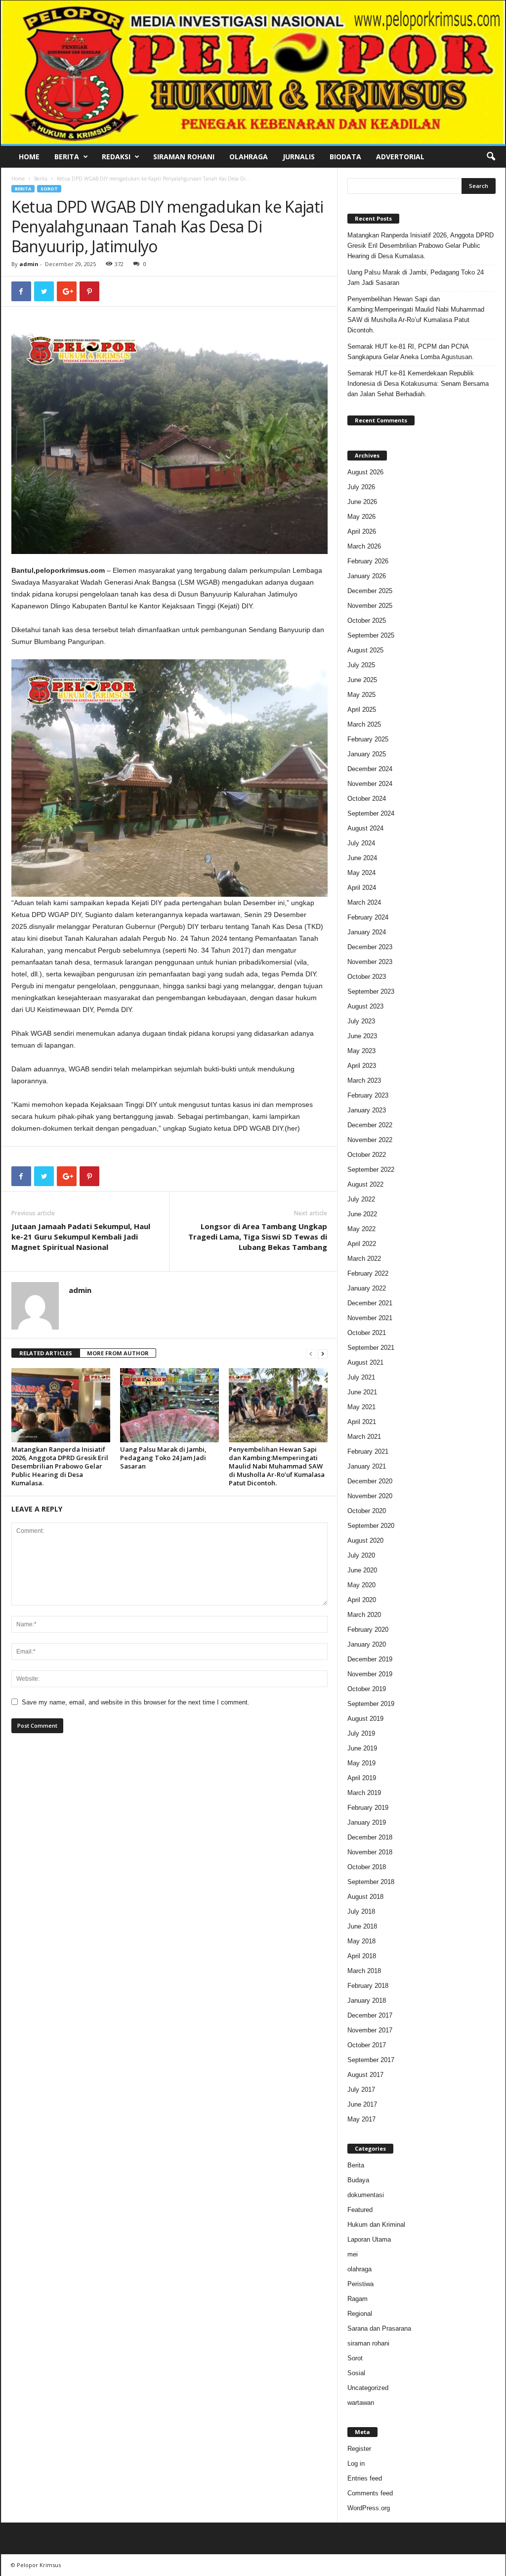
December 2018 (370, 1837)
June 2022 (362, 1214)
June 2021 (362, 1392)
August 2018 (365, 1897)
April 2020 (362, 1600)
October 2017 (367, 2045)
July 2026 (361, 487)
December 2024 (370, 769)
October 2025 (367, 621)
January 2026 (367, 576)
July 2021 (361, 1377)
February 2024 (368, 917)
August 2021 (365, 1362)
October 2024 (367, 799)
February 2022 (368, 1273)
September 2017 (371, 2060)
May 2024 (361, 873)
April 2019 (362, 1778)
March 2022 (364, 1259)
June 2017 (362, 2104)
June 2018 (362, 1926)
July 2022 (361, 1199)
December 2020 (370, 1481)
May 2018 (361, 1941)
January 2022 (367, 1288)
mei (353, 2254)
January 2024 (367, 932)
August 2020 (365, 1541)
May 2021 (361, 1407)
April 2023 (362, 1066)
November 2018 (370, 1852)
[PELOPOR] (253, 72)
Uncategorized (368, 2388)
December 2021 (370, 1303)
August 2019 (365, 1719)
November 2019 (370, 1674)
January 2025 (367, 754)
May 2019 (361, 1763)
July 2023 (361, 1021)
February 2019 (368, 1808)
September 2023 (371, 991)
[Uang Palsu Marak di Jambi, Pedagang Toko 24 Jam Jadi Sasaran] (169, 1405)
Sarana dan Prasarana (379, 2328)
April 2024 (362, 888)
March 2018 (364, 1971)
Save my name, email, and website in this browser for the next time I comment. (136, 1702)
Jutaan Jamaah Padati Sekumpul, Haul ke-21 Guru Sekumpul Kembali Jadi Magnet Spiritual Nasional (81, 1237)
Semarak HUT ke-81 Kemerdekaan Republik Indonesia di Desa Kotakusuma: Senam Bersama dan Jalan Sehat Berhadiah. (418, 384)
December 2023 (370, 947)
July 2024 (361, 843)
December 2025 (370, 591)
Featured (360, 2210)
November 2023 (370, 962)
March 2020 (364, 1615)
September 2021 (371, 1348)
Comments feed (370, 2493)
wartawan (361, 2403)
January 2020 (367, 1644)
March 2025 (364, 724)
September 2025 (371, 635)
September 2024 (371, 813)
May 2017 (361, 2119)
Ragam (358, 2299)
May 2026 (361, 517)
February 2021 (368, 1451)
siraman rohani (368, 2343)
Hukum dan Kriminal (376, 2225)
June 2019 (362, 1748)
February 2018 (368, 1986)
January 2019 (367, 1822)
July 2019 (361, 1733)
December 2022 (370, 1125)
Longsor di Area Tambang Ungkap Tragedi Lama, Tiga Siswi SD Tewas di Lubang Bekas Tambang (258, 1237)
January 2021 (367, 1466)
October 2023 (367, 977)
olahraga (359, 2269)
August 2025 (365, 650)
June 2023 (362, 1036)
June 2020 (362, 1570)
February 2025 (368, 739)
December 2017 (370, 2015)
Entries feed (365, 2478)
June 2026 (362, 502)
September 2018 (371, 1882)
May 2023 (361, 1051)
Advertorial (400, 157)
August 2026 (365, 472)
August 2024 (365, 828)
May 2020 (361, 1585)
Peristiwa (360, 2284)
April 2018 (362, 1956)
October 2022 (367, 1155)
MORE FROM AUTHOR (118, 1353)
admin (29, 264)
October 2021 (367, 1333)
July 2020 (361, 1555)
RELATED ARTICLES (46, 1353)
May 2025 (361, 695)
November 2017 (370, 2030)
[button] (491, 157)
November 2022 (370, 1140)
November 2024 (370, 784)
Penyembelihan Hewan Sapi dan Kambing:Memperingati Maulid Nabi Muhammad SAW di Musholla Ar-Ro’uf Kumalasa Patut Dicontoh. (277, 1466)
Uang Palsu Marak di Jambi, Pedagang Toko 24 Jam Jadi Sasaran (163, 1458)
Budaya (358, 2180)
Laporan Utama (369, 2239)
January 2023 (367, 1110)
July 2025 (361, 665)
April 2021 (362, 1422)
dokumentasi (366, 2195)
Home (29, 157)
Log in (356, 2463)
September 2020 (371, 1526)
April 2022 (362, 1244)
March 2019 (364, 1793)
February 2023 (368, 1095)
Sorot (49, 189)
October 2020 (367, 1511)
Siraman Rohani (184, 157)
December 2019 (370, 1659)
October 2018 (367, 1867)
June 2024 (362, 858)
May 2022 (361, 1229)
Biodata (345, 157)
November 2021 (370, 1318)
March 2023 (364, 1081)
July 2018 (361, 1911)
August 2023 (365, 1006)
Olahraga (249, 157)
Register (359, 2449)
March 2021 (364, 1437)
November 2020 (370, 1496)
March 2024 (364, 902)
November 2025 (370, 606)
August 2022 (365, 1184)
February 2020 (368, 1630)
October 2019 (367, 1689)
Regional (360, 2314)
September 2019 (371, 1704)
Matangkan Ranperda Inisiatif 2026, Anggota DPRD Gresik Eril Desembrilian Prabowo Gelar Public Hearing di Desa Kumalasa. (60, 1466)
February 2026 (368, 561)
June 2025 (362, 680)
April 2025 (362, 710)
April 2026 (362, 531)
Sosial (356, 2373)
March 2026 (364, 546)
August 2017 (365, 2075)
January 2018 (367, 2001)
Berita (67, 157)
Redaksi (116, 157)
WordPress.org (369, 2508)
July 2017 (361, 2090)
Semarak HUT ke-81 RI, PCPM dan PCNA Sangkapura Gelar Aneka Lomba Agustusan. (411, 352)
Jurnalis (299, 157)
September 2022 (371, 1170)
